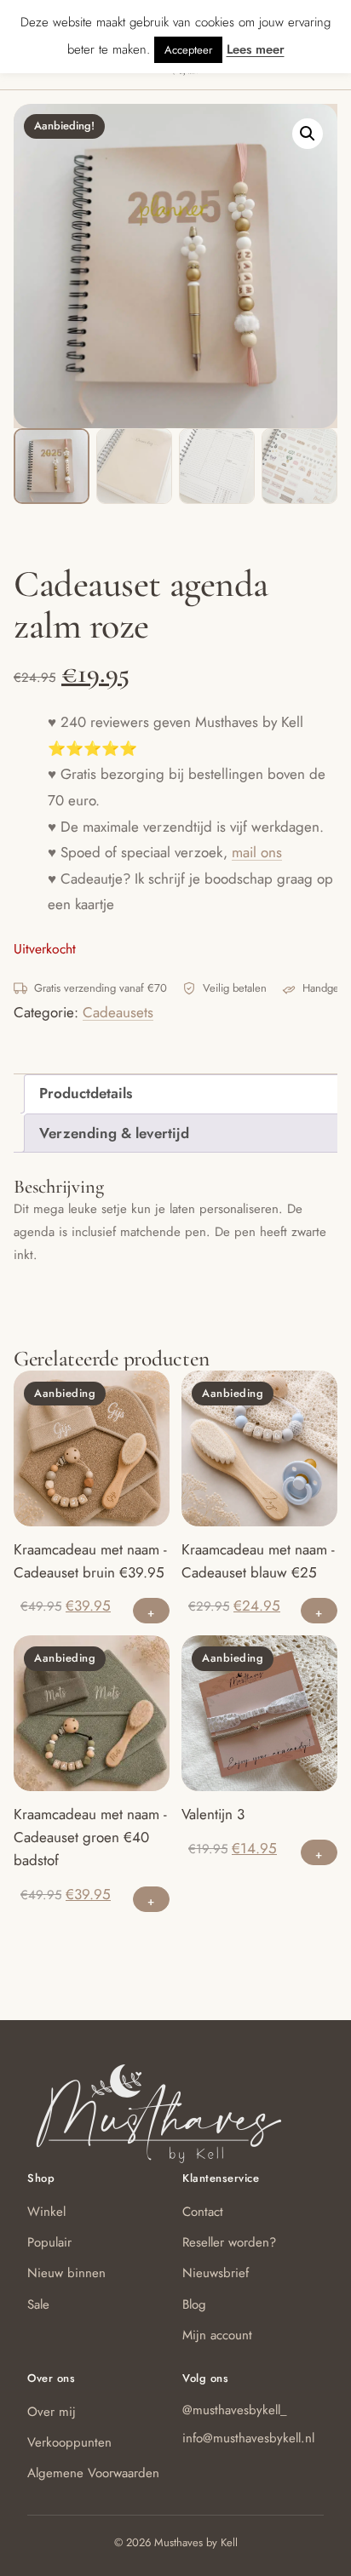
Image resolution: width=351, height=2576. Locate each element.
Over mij (52, 2412)
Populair (49, 2242)
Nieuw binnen (66, 2273)
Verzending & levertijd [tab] (114, 1133)
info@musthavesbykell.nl (248, 2438)
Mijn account (217, 2335)
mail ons (257, 852)
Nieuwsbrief (216, 2273)
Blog (194, 2304)
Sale (38, 2304)
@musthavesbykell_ (235, 2410)
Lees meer (256, 49)
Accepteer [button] (188, 50)
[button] (308, 134)
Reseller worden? (229, 2242)
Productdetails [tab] (86, 1093)
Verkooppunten (69, 2442)
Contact (203, 2212)
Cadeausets (118, 1012)
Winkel (46, 2212)
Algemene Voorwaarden (93, 2473)
